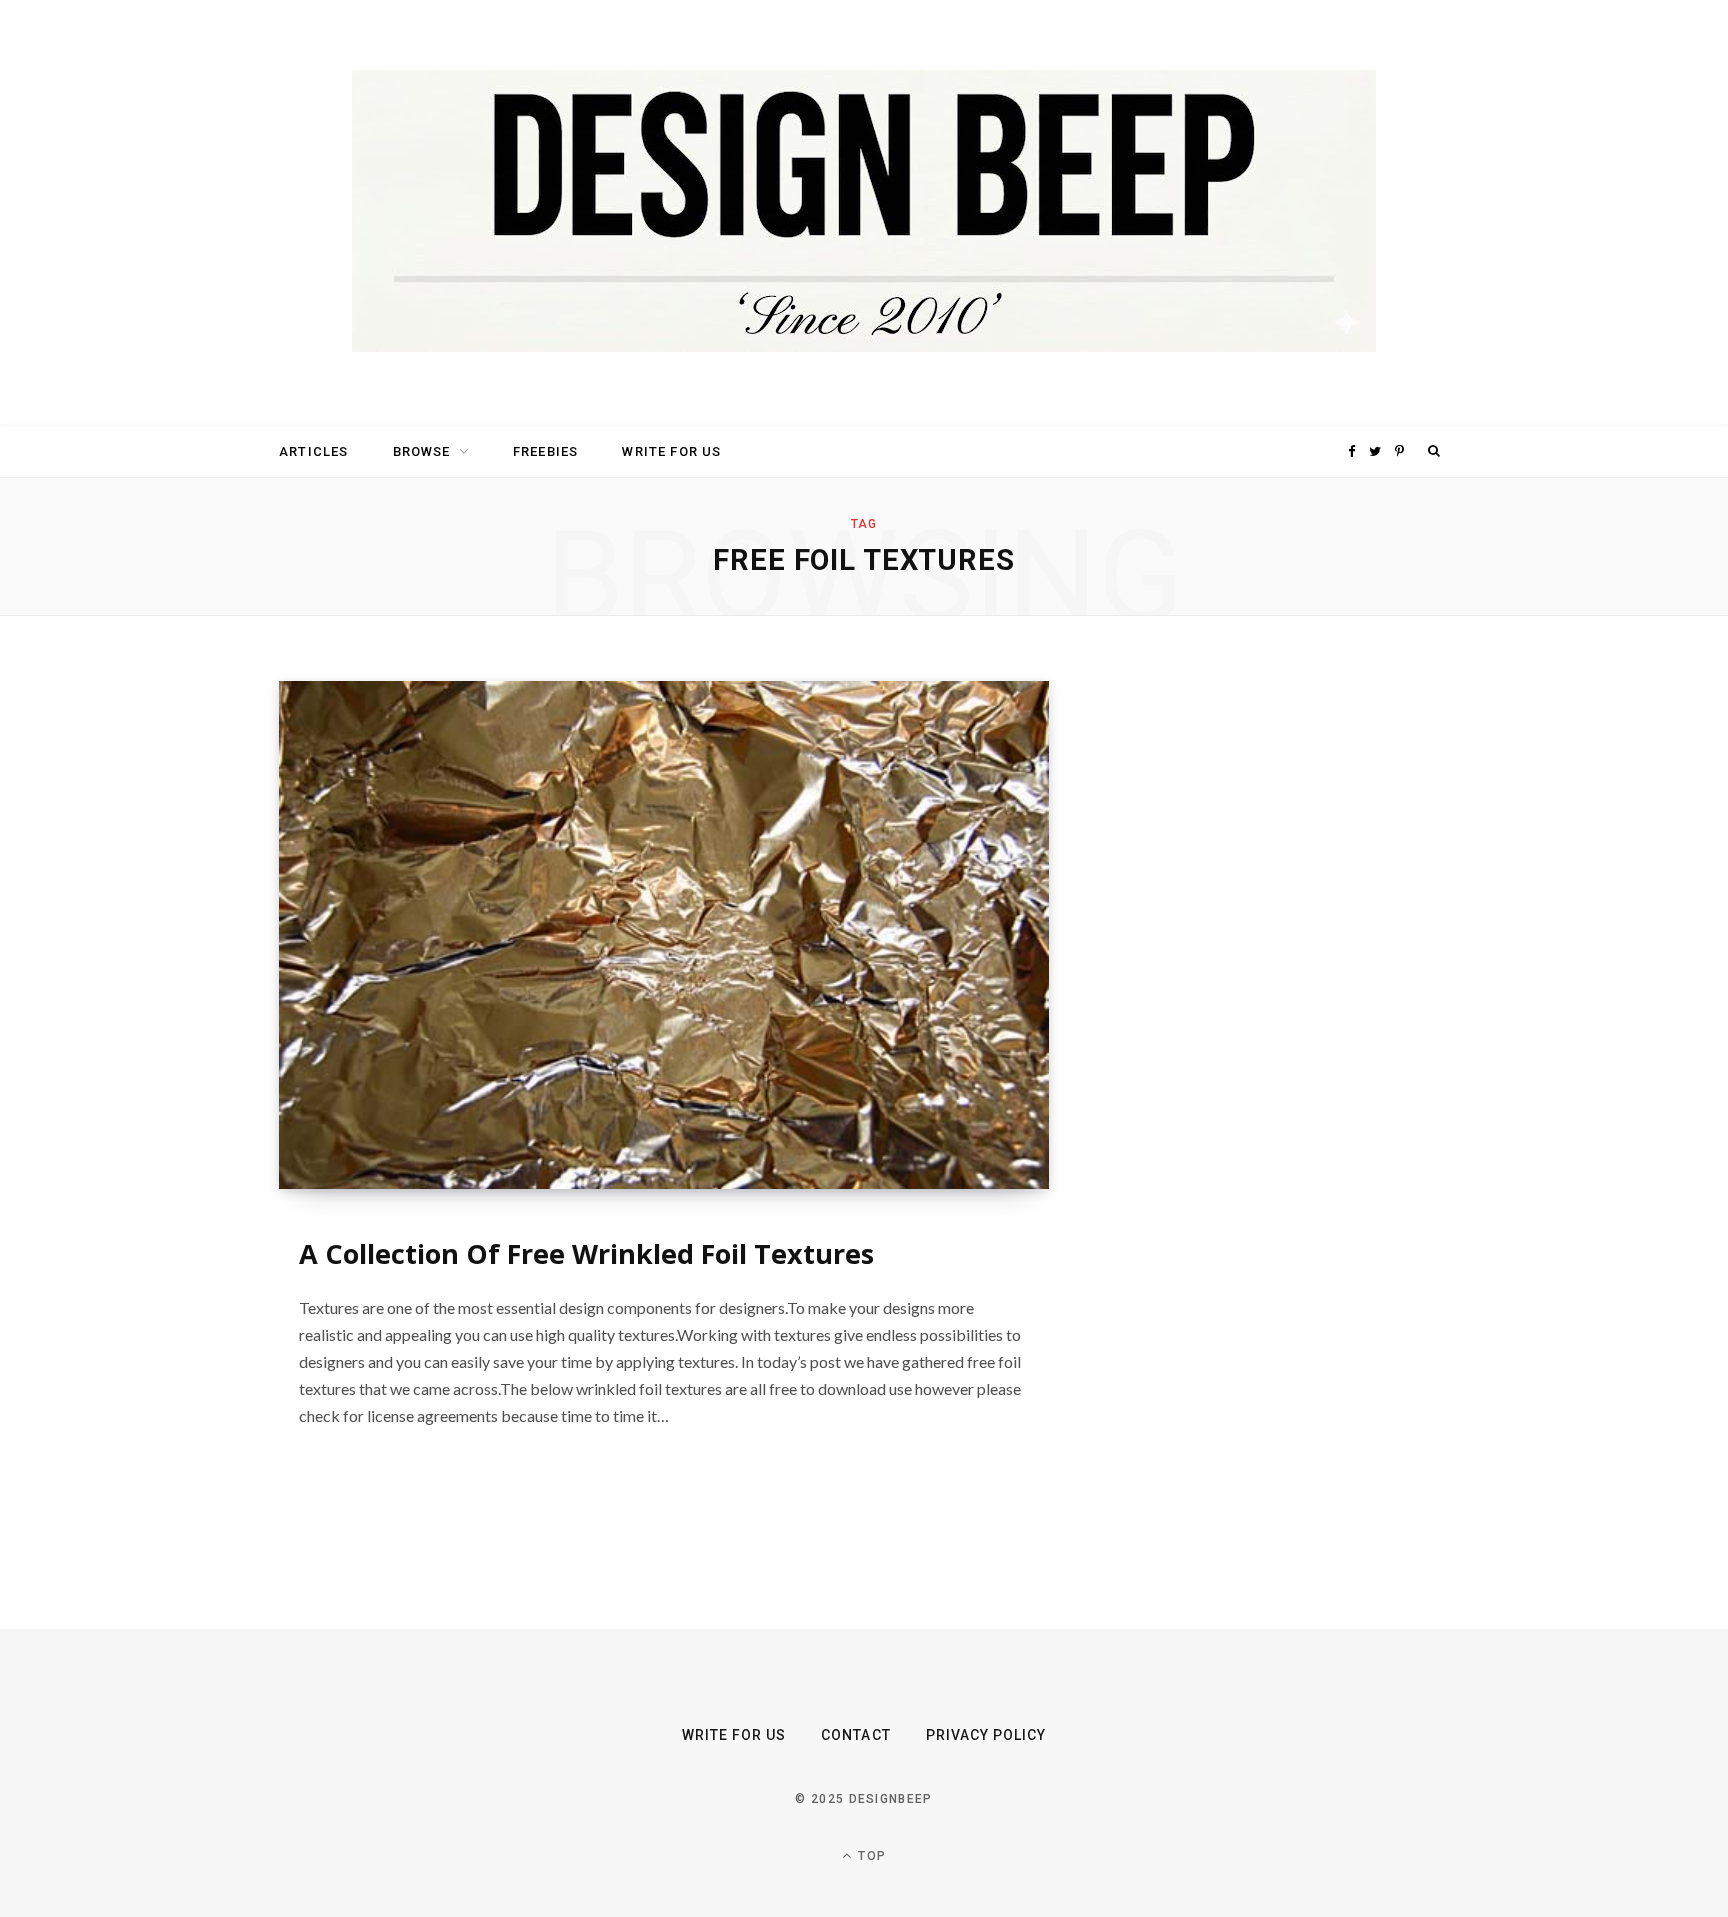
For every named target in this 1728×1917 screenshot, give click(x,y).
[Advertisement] (1259, 981)
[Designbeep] (864, 213)
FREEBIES (545, 451)
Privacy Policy (986, 1735)
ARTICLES (313, 451)
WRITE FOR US (671, 451)
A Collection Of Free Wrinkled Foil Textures (586, 1253)
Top (870, 1856)
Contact (855, 1735)
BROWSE (422, 451)
